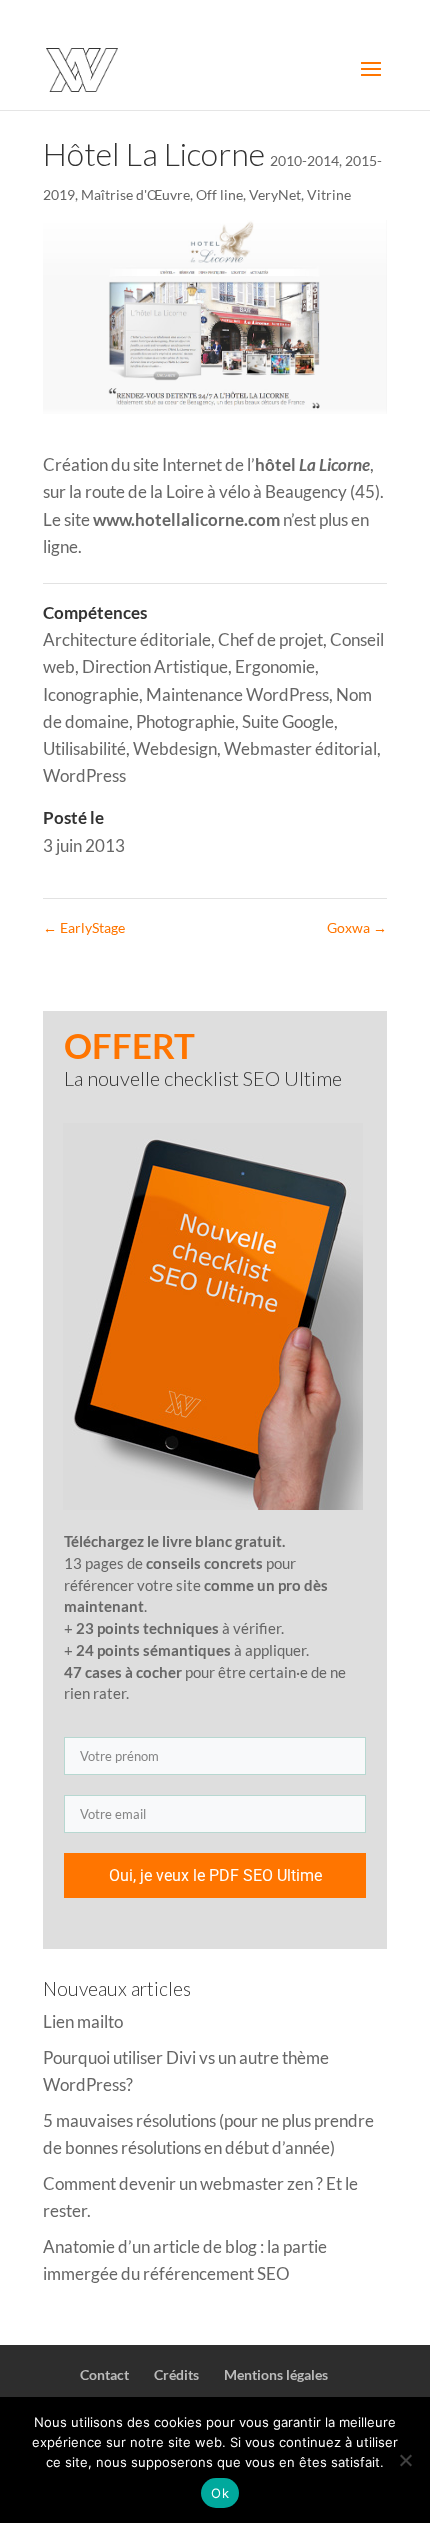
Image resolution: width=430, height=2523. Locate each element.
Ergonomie (275, 666)
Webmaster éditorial (300, 748)
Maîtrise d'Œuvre (135, 194)
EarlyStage (84, 927)
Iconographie (91, 694)
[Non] (405, 2460)
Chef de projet (270, 639)
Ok (220, 2493)
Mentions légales (276, 2374)
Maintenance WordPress (237, 694)
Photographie (185, 721)
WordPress (84, 775)
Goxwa (357, 927)
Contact (104, 2374)
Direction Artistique (155, 666)
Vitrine (329, 194)
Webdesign (175, 748)
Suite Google (288, 721)
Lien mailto (83, 2021)
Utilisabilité (84, 748)
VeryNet (275, 194)
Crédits (176, 2374)
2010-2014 (304, 160)
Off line (219, 194)
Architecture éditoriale (127, 639)
